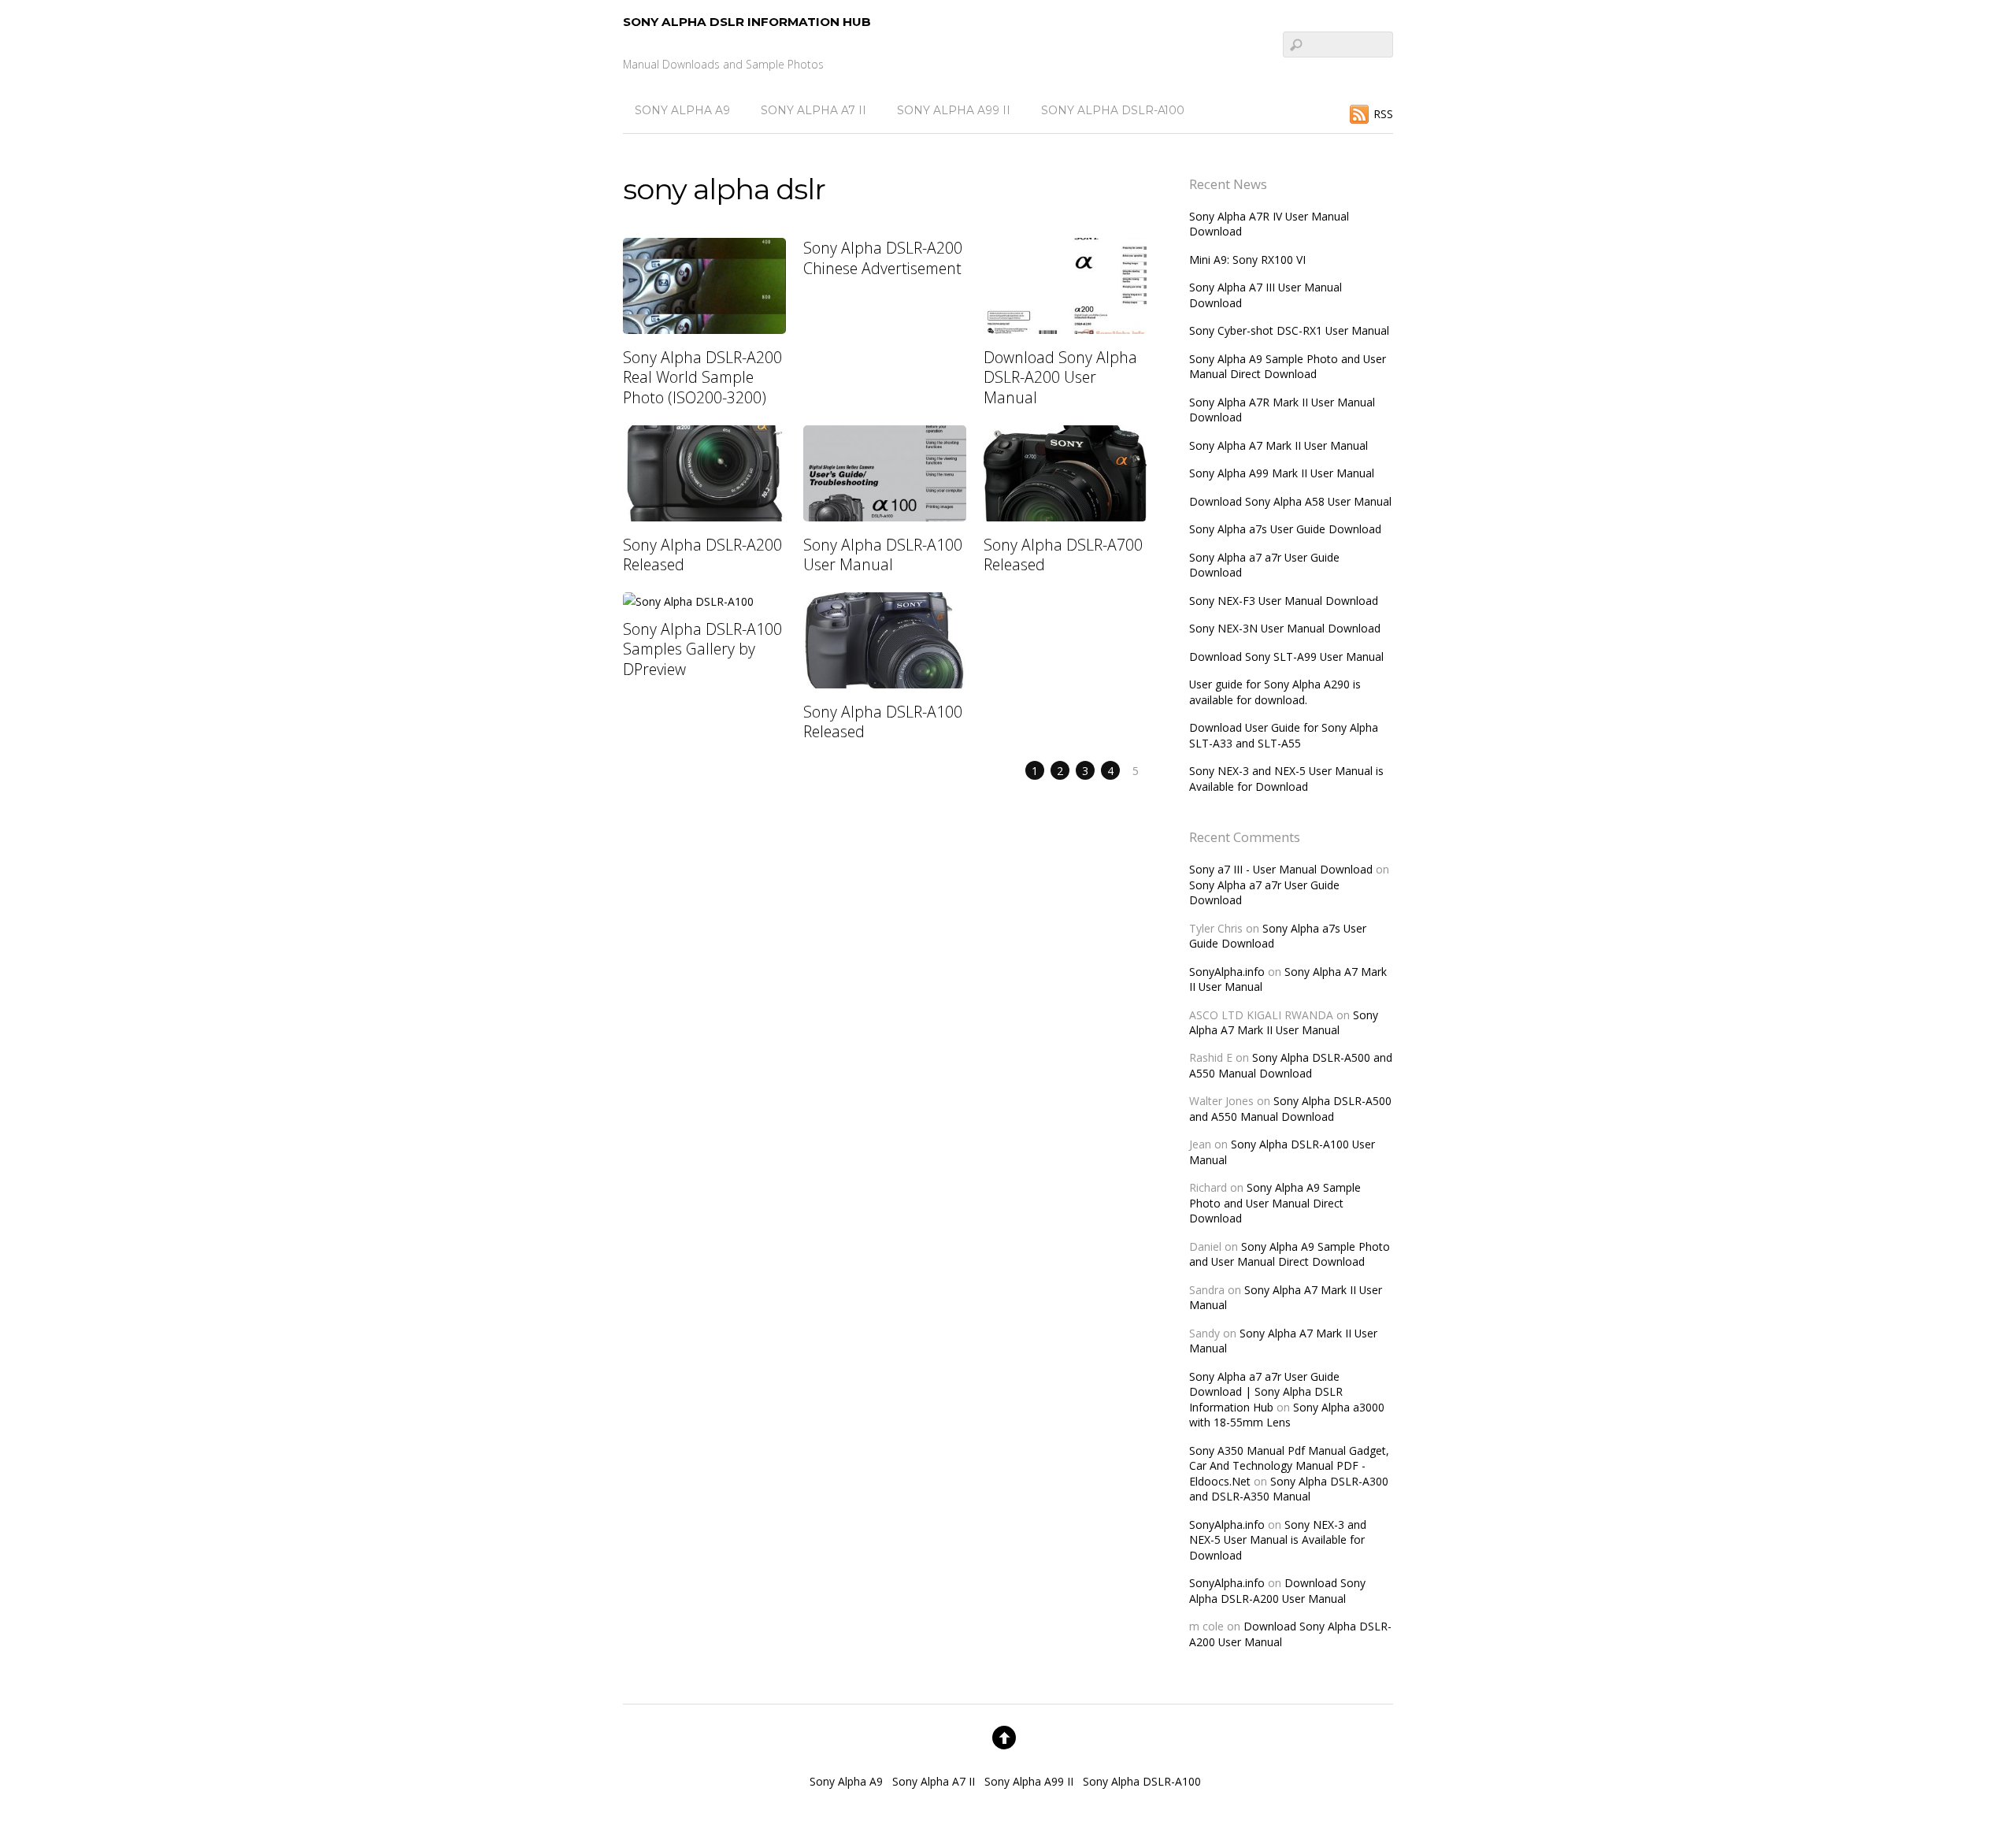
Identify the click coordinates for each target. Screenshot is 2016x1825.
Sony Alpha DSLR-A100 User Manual (883, 555)
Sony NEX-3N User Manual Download (1285, 628)
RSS (1383, 114)
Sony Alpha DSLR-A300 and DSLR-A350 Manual (1289, 1489)
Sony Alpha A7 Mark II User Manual (1279, 445)
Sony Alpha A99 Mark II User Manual (1282, 473)
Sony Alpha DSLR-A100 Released (883, 721)
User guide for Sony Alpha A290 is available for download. (1275, 692)
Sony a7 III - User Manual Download (1281, 869)
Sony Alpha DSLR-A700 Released (1063, 555)
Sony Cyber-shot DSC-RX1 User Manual (1289, 330)
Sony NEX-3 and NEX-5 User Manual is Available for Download (1286, 778)
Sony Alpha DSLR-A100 (1113, 110)
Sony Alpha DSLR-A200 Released (702, 555)
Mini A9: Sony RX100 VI (1247, 260)
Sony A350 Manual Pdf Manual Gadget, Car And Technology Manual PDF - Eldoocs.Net (1289, 1466)
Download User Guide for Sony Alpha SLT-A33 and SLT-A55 (1284, 735)
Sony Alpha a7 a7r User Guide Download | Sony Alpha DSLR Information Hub (1266, 1392)
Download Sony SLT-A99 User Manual (1286, 657)
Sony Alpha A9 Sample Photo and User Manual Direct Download (1288, 366)
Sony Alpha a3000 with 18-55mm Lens (1287, 1415)
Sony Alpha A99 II (954, 110)
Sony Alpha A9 (682, 110)
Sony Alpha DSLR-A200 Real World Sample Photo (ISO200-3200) (702, 377)
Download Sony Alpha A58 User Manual (1290, 501)
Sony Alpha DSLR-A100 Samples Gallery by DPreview (702, 649)
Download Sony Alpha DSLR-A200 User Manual (1060, 377)
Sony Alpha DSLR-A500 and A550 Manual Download (1291, 1065)
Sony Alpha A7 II (813, 110)
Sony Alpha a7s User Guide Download (1285, 529)
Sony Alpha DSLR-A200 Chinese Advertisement (883, 258)
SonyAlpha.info (1227, 972)
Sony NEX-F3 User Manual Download (1284, 601)
